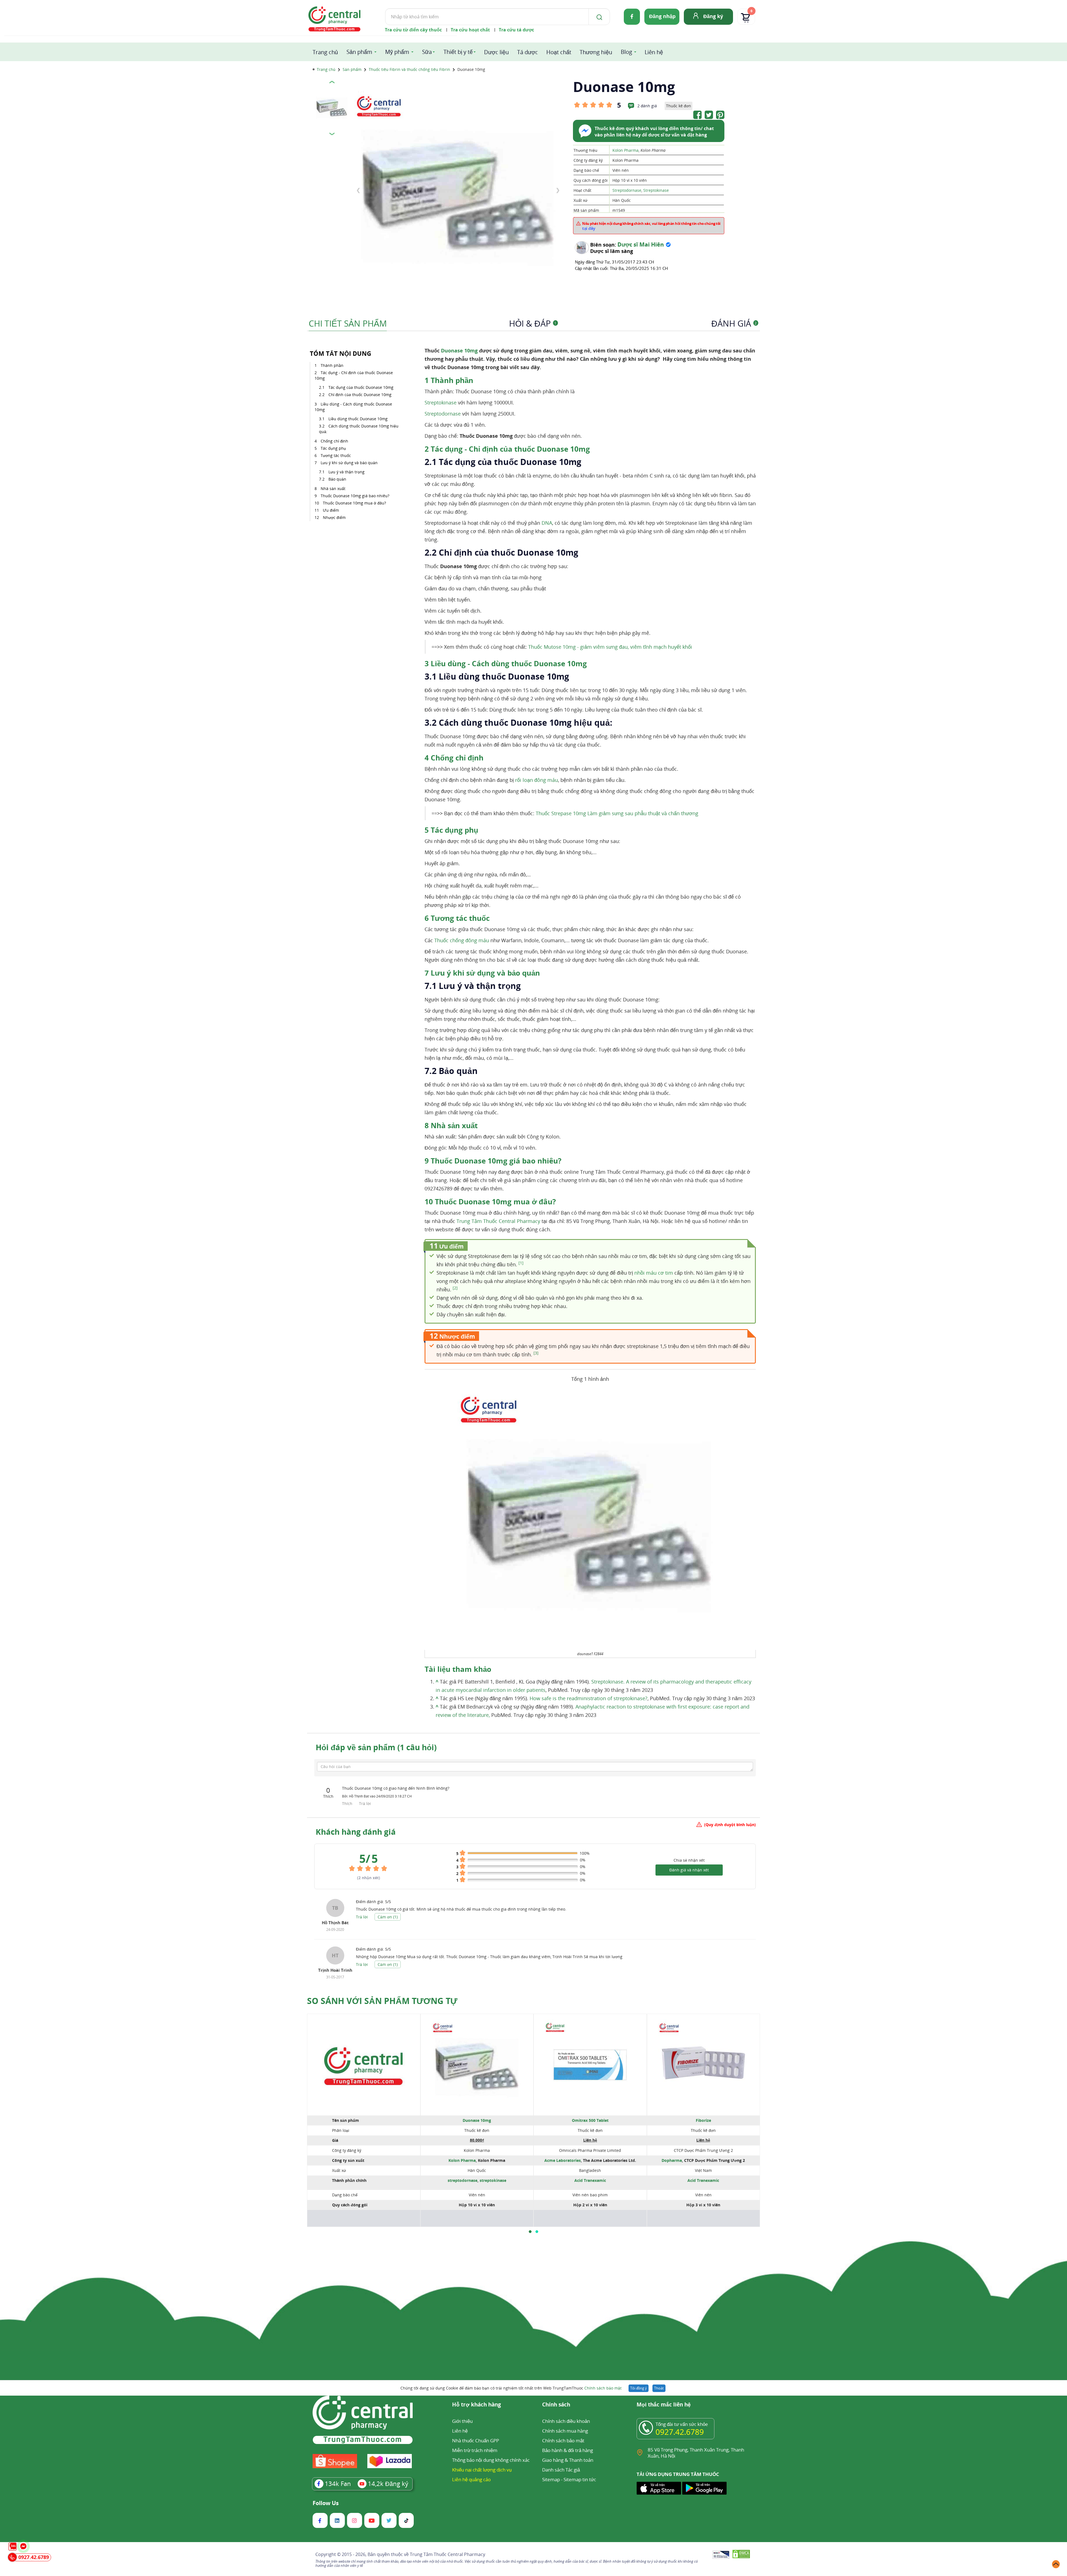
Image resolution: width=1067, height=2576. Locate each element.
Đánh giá (734, 323)
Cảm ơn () (388, 1917)
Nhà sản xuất (333, 488)
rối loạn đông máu (537, 780)
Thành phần (332, 365)
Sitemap (551, 2479)
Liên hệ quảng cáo (471, 2479)
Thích (348, 1803)
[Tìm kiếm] (598, 17)
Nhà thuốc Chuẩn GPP (476, 2441)
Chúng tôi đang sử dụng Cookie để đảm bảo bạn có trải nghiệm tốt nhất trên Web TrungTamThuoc (511, 2388)
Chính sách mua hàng (565, 2431)
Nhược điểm (334, 517)
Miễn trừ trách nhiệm (475, 2450)
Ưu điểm (331, 510)
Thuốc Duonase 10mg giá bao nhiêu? (355, 496)
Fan (338, 2483)
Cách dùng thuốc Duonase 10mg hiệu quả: (359, 429)
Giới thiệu (462, 2421)
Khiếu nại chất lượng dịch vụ (482, 2470)
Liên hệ (654, 52)
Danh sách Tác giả (561, 2470)
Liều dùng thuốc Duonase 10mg (358, 419)
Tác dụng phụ (333, 448)
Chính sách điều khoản (566, 2421)
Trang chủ (325, 52)
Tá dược (528, 52)
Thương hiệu (596, 52)
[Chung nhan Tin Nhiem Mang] (721, 2555)
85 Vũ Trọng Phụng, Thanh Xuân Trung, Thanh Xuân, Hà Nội (696, 2453)
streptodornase (463, 2180)
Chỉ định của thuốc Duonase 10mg (360, 395)
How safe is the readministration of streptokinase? (589, 1698)
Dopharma (672, 2160)
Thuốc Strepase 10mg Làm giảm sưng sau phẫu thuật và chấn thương (617, 813)
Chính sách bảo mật (603, 2388)
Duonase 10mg (459, 350)
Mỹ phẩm (397, 52)
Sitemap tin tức (580, 2479)
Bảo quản (337, 479)
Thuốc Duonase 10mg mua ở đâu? (354, 503)
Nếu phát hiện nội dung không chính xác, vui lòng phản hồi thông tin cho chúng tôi (651, 226)
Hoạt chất (559, 52)
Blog (626, 52)
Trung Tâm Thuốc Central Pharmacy (498, 1221)
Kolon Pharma (625, 150)
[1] (521, 1263)
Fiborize (703, 2120)
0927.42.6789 (680, 2432)
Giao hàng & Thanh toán (568, 2460)
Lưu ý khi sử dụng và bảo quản (349, 463)
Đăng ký (713, 16)
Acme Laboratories (563, 2160)
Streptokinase (656, 190)
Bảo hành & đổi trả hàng (568, 2450)
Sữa (427, 52)
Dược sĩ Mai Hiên (641, 244)
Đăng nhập (662, 16)
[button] (530, 2232)
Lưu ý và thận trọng (346, 472)
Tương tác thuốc (336, 455)
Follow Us (326, 2503)
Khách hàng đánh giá (356, 1832)
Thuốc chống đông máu (462, 940)
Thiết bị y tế (458, 52)
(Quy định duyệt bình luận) (730, 1825)
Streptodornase (627, 190)
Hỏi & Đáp (533, 323)
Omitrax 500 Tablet (590, 2120)
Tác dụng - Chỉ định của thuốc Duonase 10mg (354, 375)
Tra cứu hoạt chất (470, 30)
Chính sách (556, 2405)
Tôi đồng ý (639, 2388)
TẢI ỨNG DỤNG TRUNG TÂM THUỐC (678, 2474)
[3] (536, 1353)
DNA (547, 523)
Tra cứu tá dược (516, 30)
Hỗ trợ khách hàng (477, 2405)
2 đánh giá (647, 106)
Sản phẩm (359, 52)
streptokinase (493, 2180)
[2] (455, 1288)
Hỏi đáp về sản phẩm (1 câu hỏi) (376, 1747)
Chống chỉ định (334, 441)
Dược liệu (496, 52)
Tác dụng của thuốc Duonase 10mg (361, 387)
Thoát (659, 2388)
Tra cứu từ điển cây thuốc (413, 30)
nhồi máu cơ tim (654, 1273)
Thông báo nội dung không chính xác (491, 2460)
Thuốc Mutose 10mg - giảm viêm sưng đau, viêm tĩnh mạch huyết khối (610, 647)
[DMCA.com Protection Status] (741, 2555)
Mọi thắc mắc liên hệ (664, 2405)
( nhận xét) (369, 1878)
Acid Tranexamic (590, 2180)
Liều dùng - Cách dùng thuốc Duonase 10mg (353, 407)
